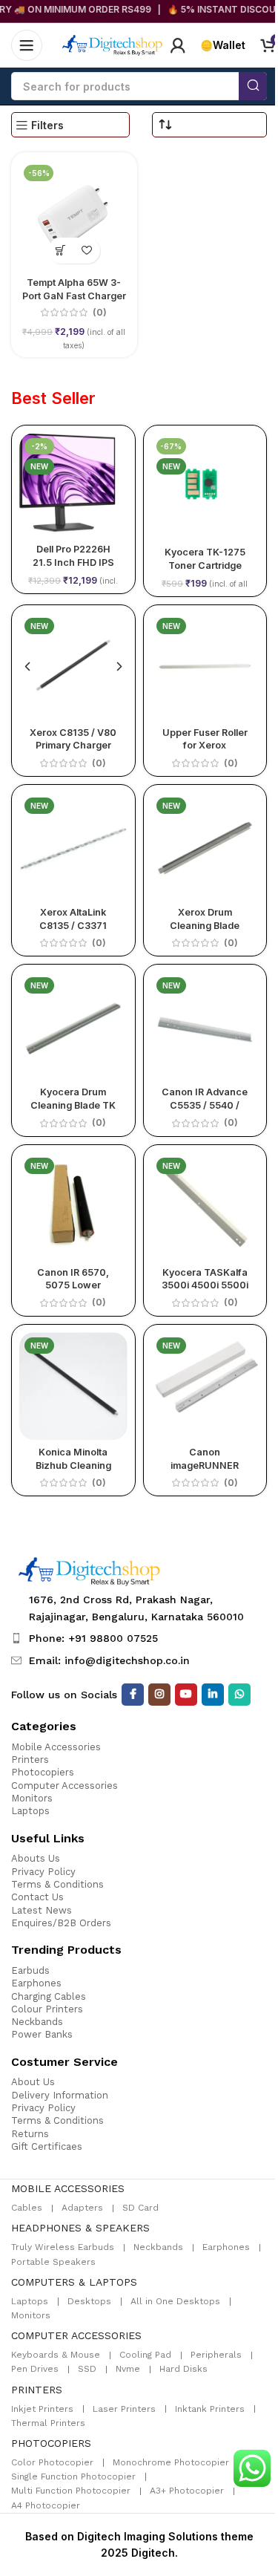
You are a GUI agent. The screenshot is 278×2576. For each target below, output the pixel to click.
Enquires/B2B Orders (61, 1923)
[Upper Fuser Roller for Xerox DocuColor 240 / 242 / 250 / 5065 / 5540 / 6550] (205, 667)
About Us (33, 2082)
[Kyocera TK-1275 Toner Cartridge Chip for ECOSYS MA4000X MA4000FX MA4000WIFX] (205, 487)
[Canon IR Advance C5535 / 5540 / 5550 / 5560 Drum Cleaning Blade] (205, 1026)
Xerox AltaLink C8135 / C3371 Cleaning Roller (73, 925)
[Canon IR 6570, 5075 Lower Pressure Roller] (73, 1206)
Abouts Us (36, 1858)
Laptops (30, 1811)
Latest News (42, 1910)
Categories (44, 1726)
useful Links (48, 1838)
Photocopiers (43, 1772)
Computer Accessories (64, 1786)
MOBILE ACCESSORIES (68, 2188)
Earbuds (30, 1970)
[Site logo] (113, 44)
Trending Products (66, 1950)
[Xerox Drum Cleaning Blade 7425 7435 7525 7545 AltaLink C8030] (205, 847)
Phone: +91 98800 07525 (93, 1638)
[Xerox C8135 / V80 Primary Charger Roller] (73, 666)
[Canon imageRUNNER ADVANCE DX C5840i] (205, 1386)
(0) (100, 313)
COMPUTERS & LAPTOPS (74, 2282)
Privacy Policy (43, 1872)
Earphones (36, 1983)
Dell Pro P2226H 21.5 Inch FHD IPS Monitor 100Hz (73, 562)
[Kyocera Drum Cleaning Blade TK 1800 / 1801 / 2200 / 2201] (73, 1026)
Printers (30, 1760)
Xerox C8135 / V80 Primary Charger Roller (73, 746)
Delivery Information (60, 2095)
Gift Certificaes (47, 2146)
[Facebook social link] (133, 1695)
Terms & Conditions (57, 1884)
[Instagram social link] (159, 1695)
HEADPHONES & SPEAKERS (80, 2228)
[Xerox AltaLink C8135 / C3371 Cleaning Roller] (73, 846)
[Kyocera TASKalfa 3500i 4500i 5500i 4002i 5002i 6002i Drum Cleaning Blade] (205, 1207)
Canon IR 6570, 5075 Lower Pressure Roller (73, 1285)
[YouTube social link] (186, 1695)
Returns (30, 2134)
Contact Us (37, 1897)
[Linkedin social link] (213, 1695)
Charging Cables (49, 1996)
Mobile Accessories (56, 1747)
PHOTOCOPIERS (51, 2443)
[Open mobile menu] (27, 45)
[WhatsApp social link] (239, 1695)
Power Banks (42, 2034)
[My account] (178, 45)
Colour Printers (47, 2009)
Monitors (32, 1798)
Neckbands (37, 2022)
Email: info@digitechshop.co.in (109, 1660)
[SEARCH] (253, 86)
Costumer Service (64, 2062)
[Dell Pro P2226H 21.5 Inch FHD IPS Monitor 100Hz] (73, 485)
